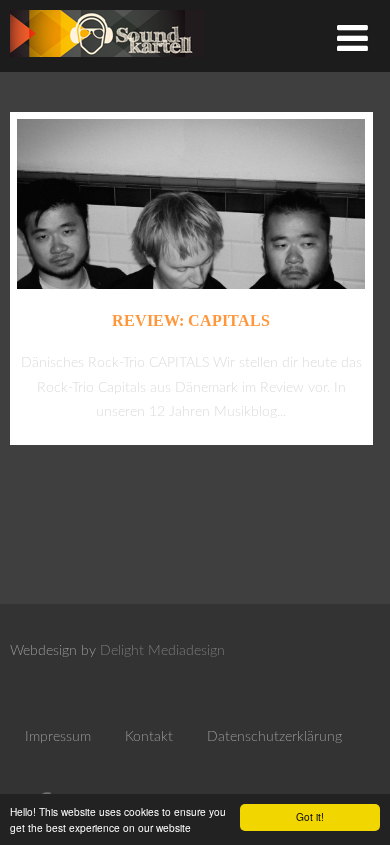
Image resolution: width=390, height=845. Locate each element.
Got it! (310, 816)
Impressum (58, 737)
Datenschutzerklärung (274, 737)
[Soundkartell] (107, 62)
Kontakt (149, 737)
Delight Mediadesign (162, 651)
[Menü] (352, 40)
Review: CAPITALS (191, 320)
